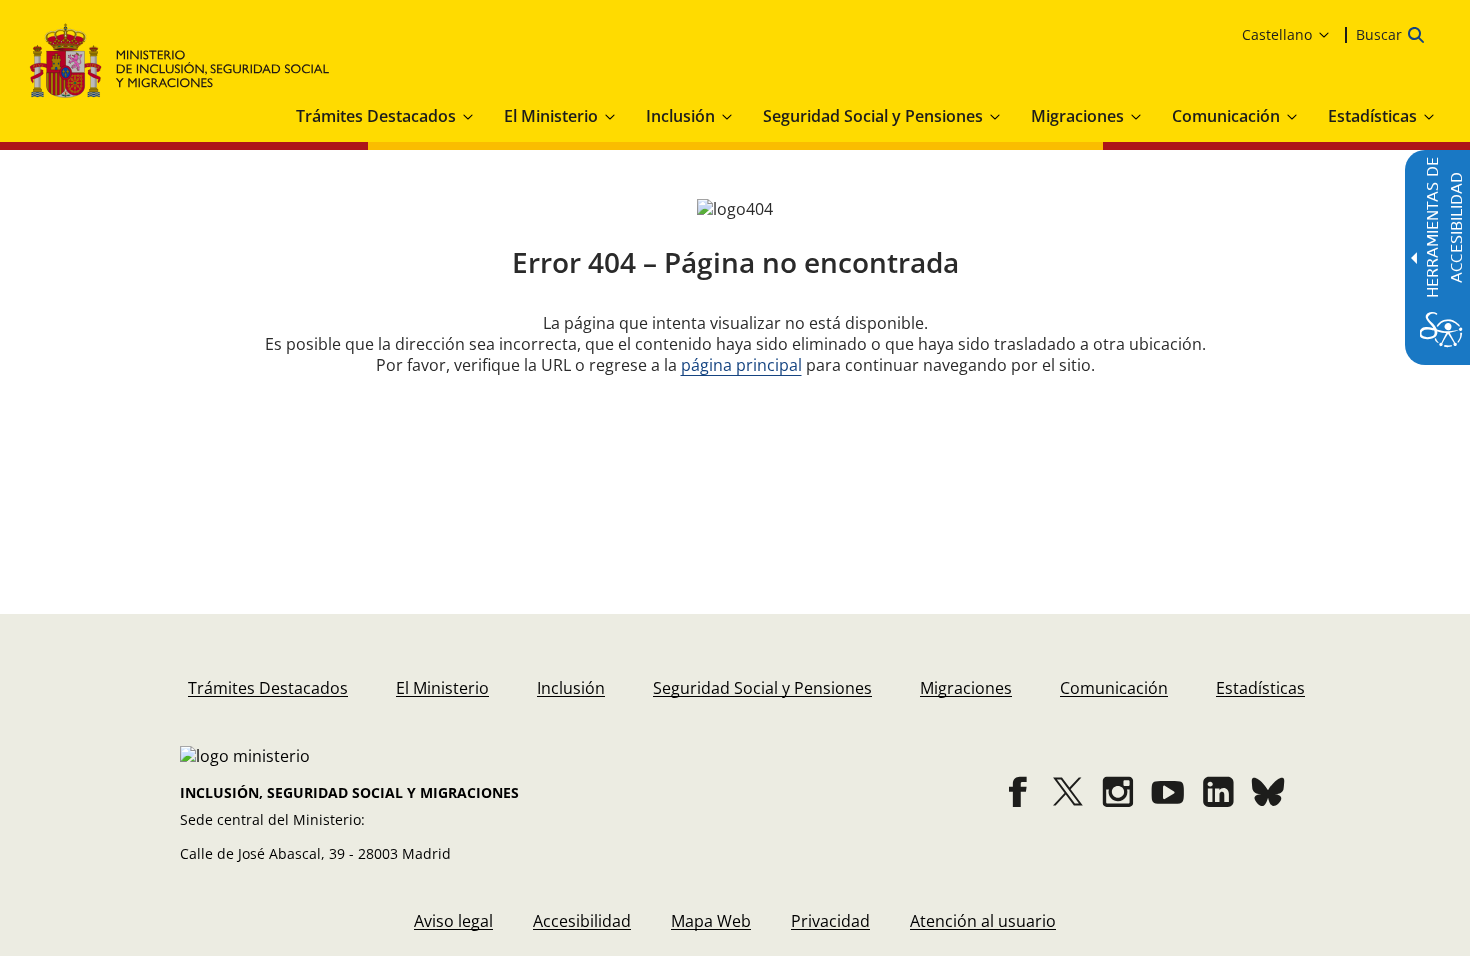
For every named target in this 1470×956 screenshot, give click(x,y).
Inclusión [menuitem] (680, 116)
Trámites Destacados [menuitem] (376, 116)
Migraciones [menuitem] (1077, 116)
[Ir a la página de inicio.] (179, 60)
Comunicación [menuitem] (1226, 116)
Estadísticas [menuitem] (1372, 116)
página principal (741, 365)
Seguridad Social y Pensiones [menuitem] (873, 116)
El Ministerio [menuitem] (551, 116)
